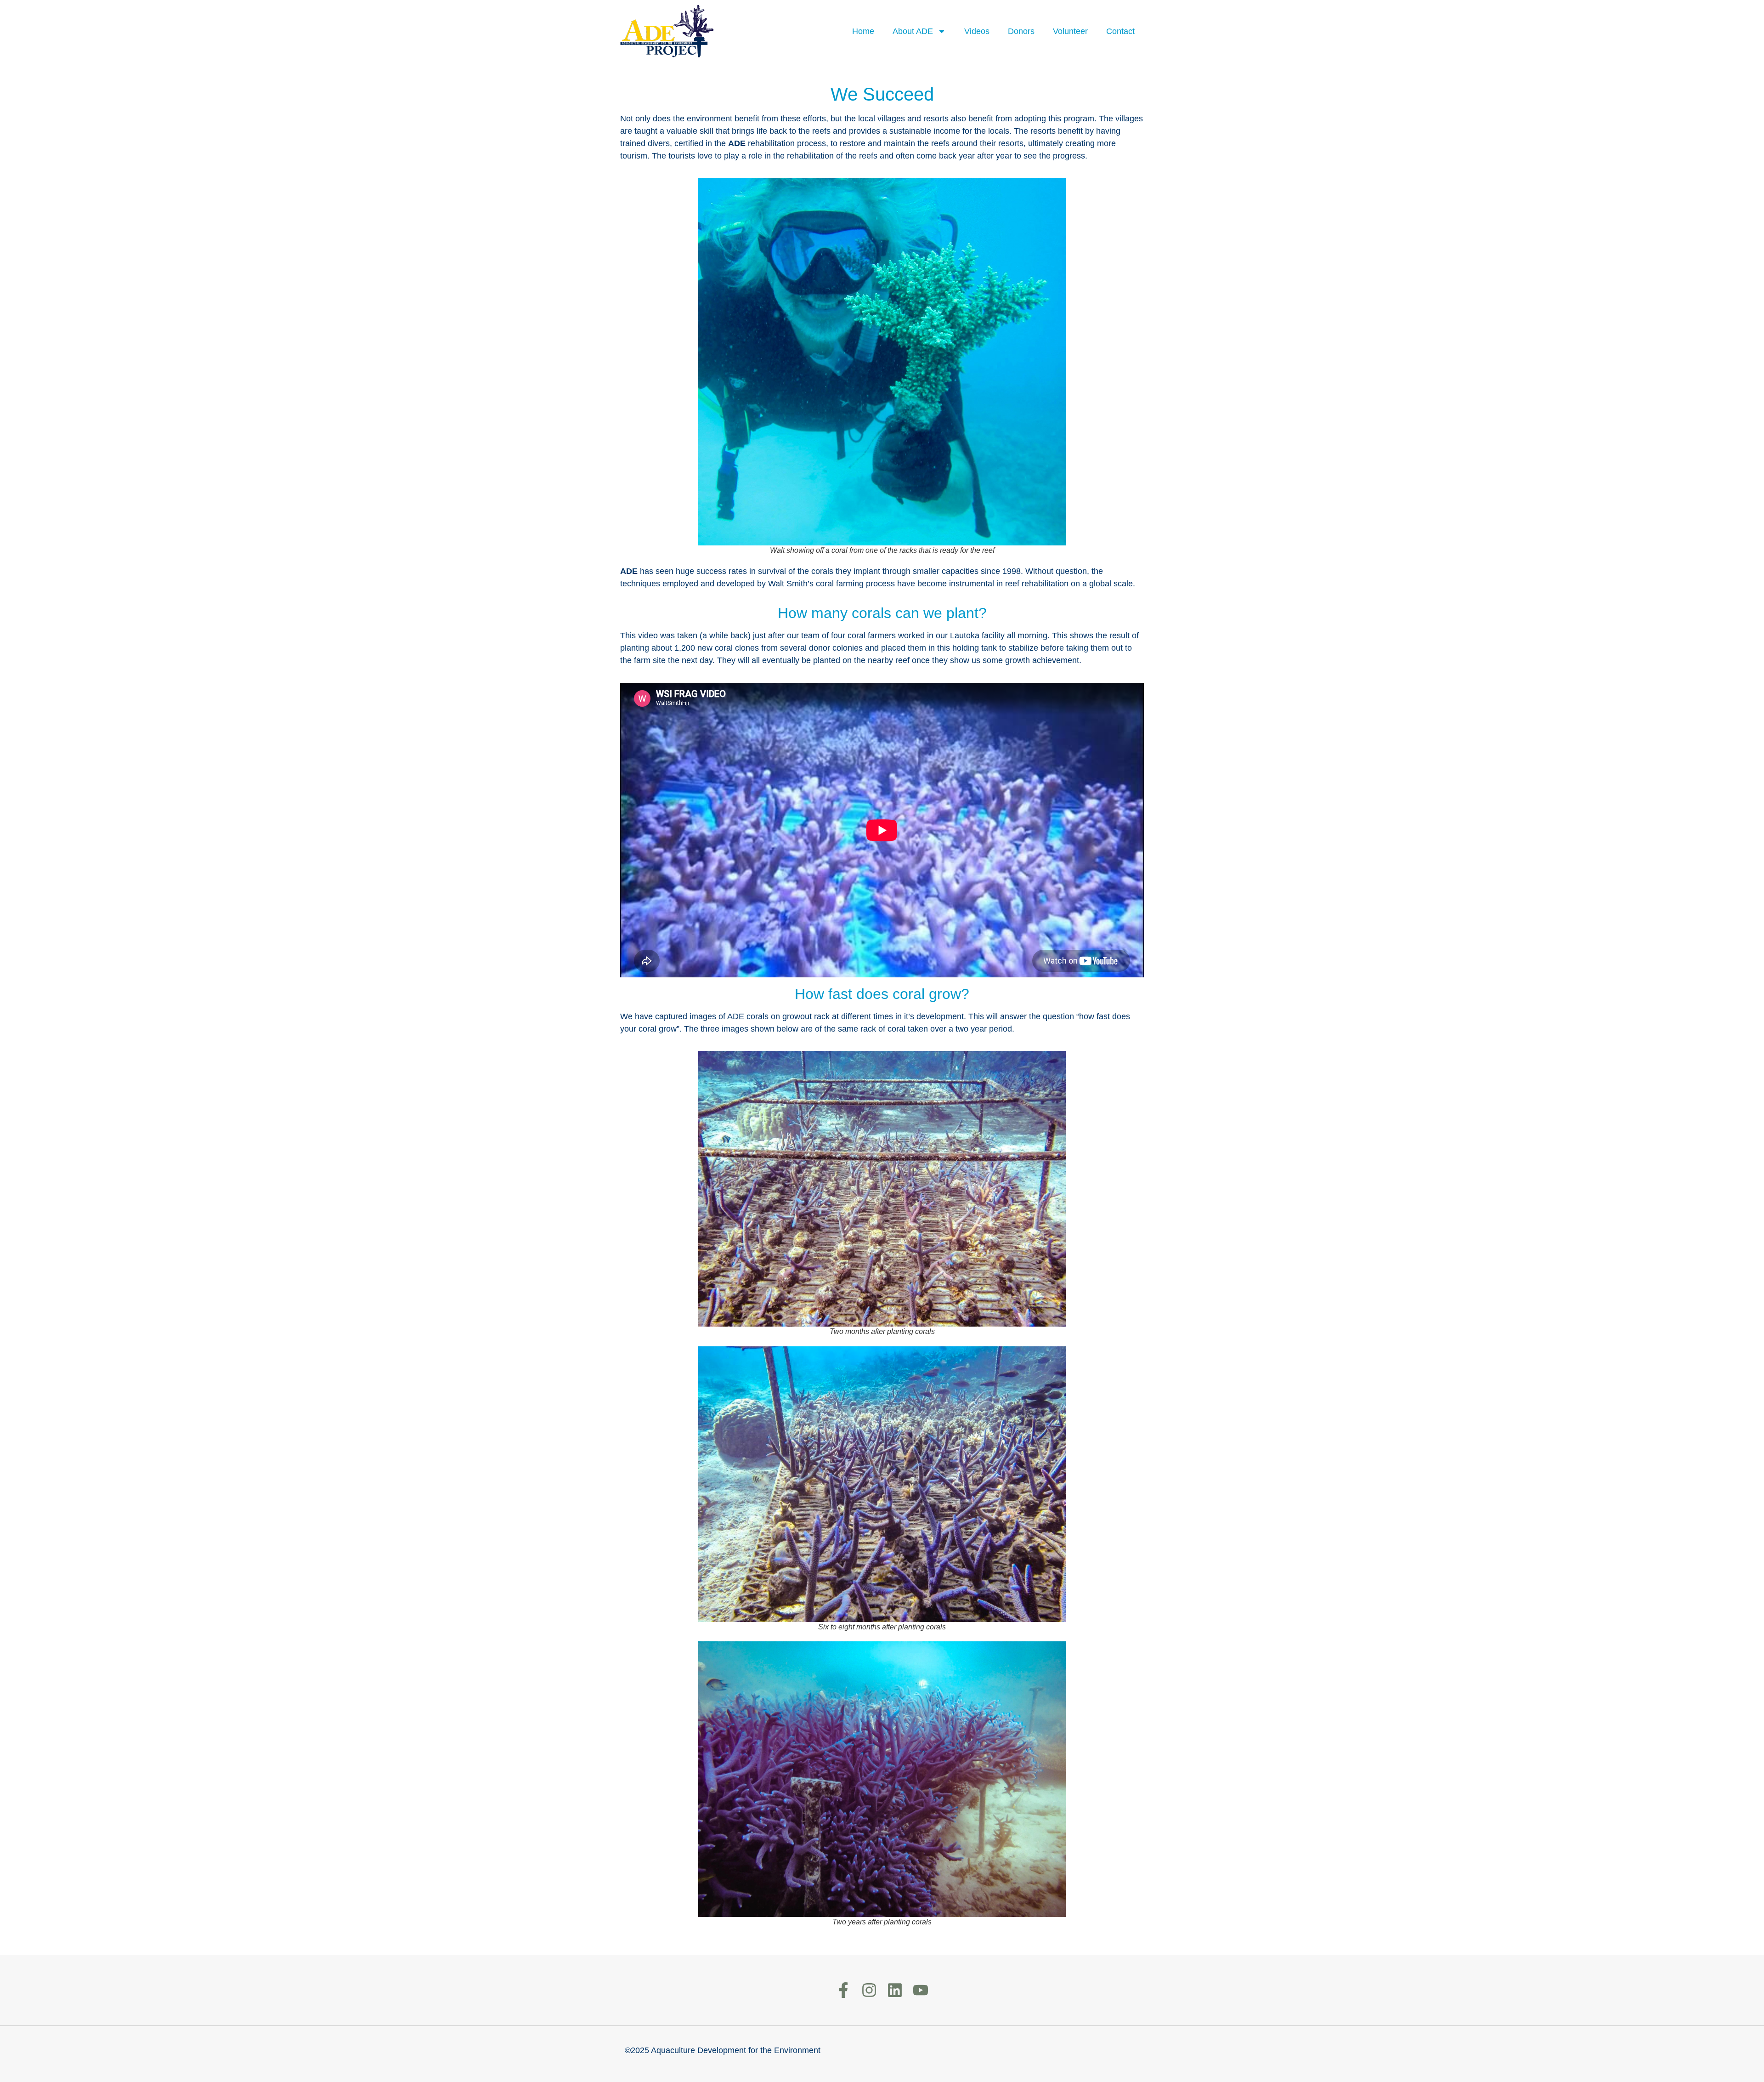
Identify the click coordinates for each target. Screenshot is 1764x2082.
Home (863, 31)
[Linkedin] (895, 1990)
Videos (977, 31)
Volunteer (1070, 31)
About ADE (913, 31)
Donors (1021, 31)
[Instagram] (869, 1990)
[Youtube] (921, 1990)
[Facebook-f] (843, 1990)
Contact (1120, 31)
